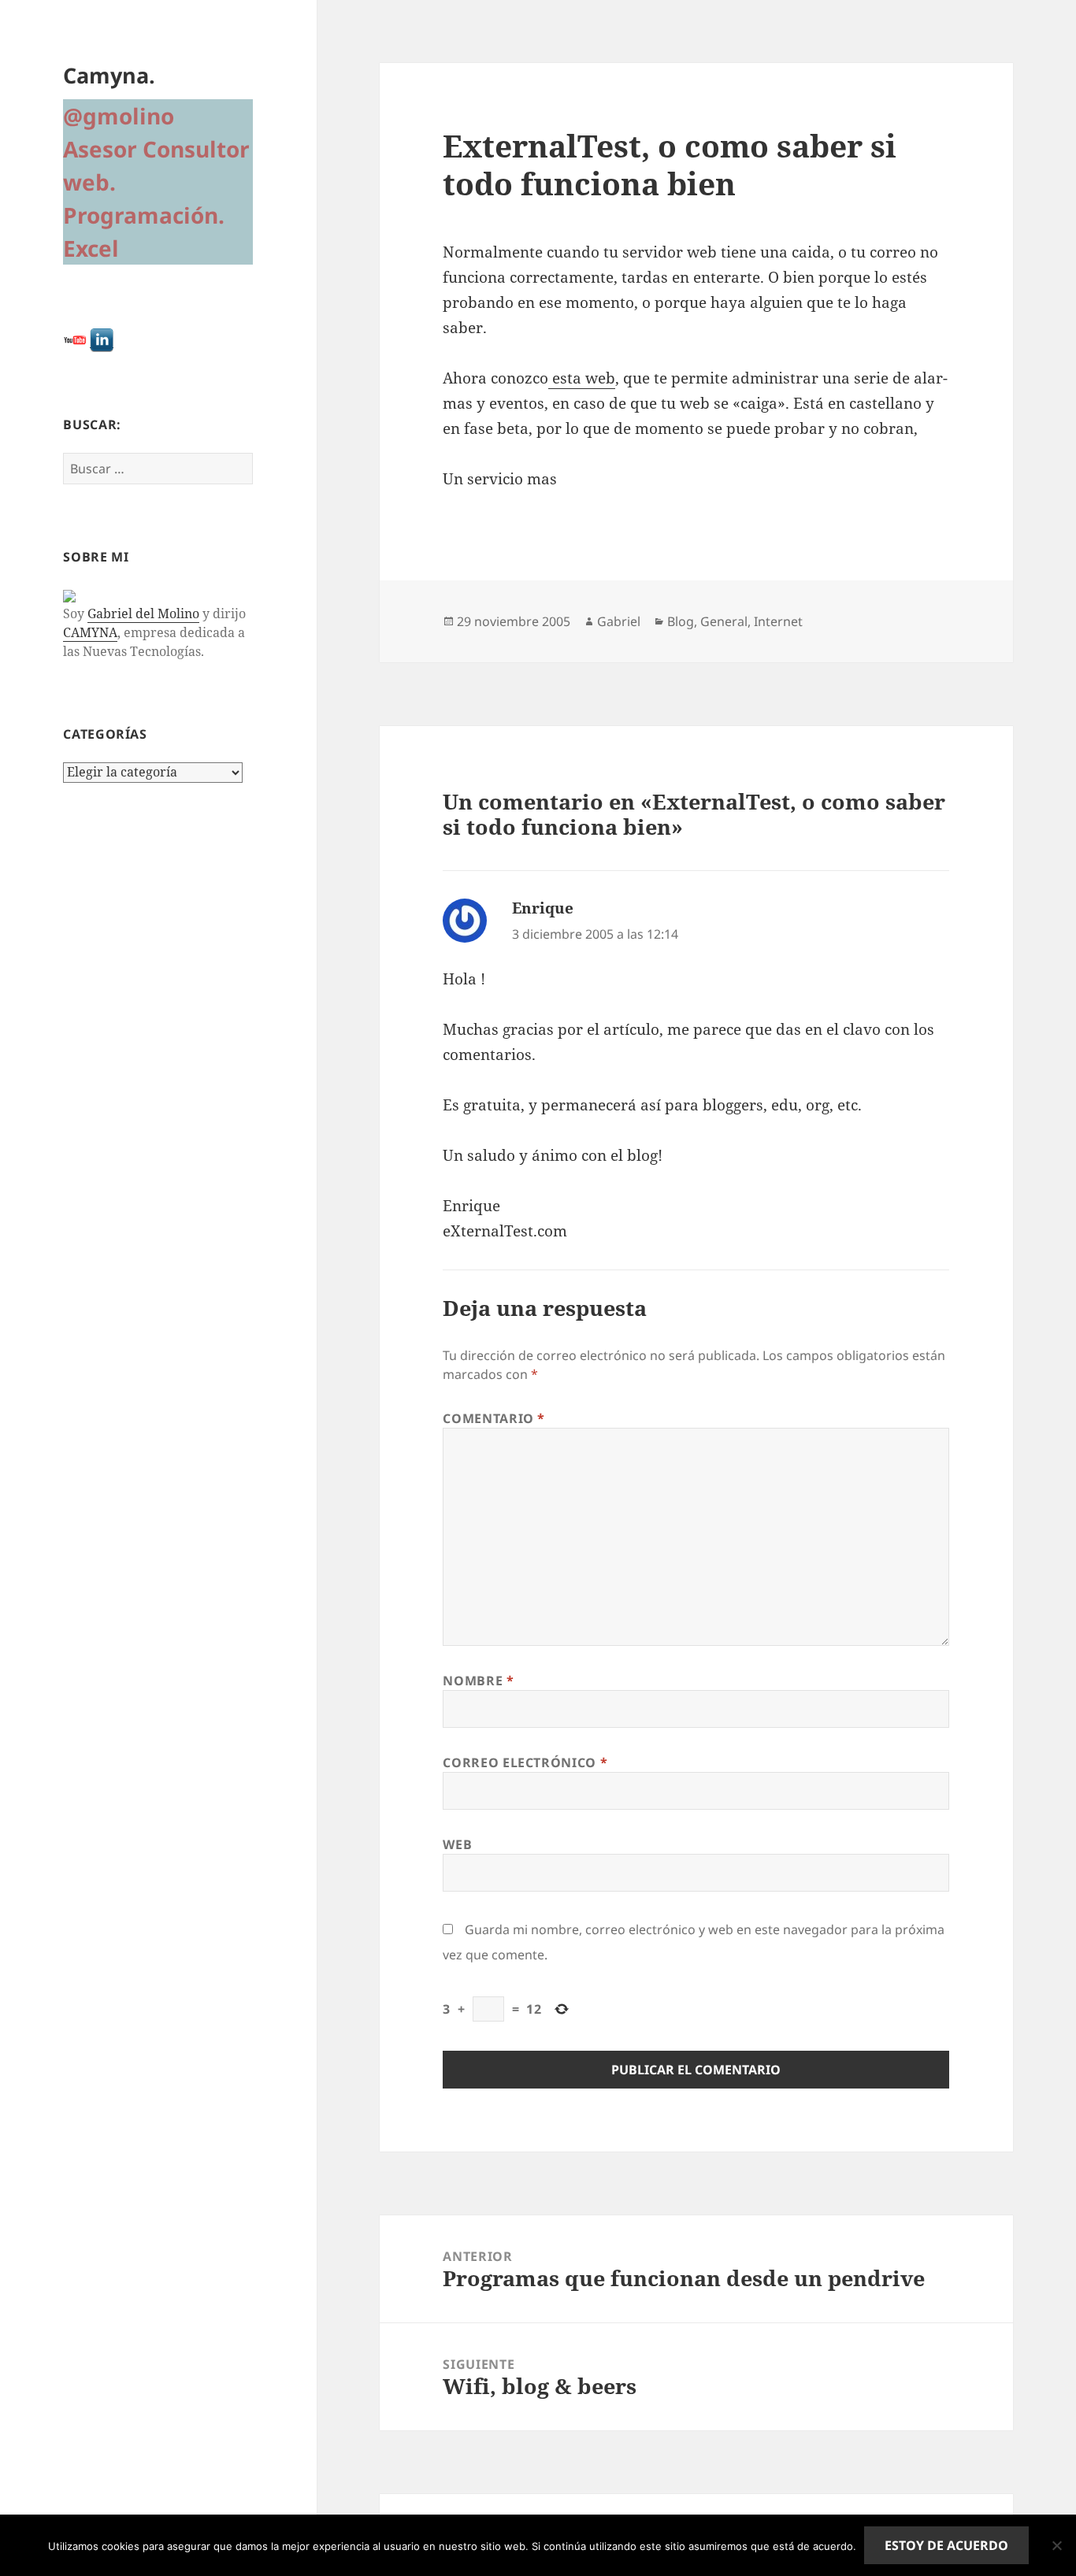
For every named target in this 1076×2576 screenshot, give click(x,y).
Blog (681, 621)
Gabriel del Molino (143, 613)
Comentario (494, 1418)
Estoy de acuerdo (946, 2545)
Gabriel (619, 621)
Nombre (478, 1681)
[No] (1056, 2545)
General (724, 621)
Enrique (543, 908)
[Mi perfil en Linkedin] (102, 339)
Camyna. (109, 75)
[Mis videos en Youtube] (75, 339)
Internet (778, 621)
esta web (582, 378)
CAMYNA (90, 632)
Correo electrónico (525, 1762)
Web (457, 1844)
